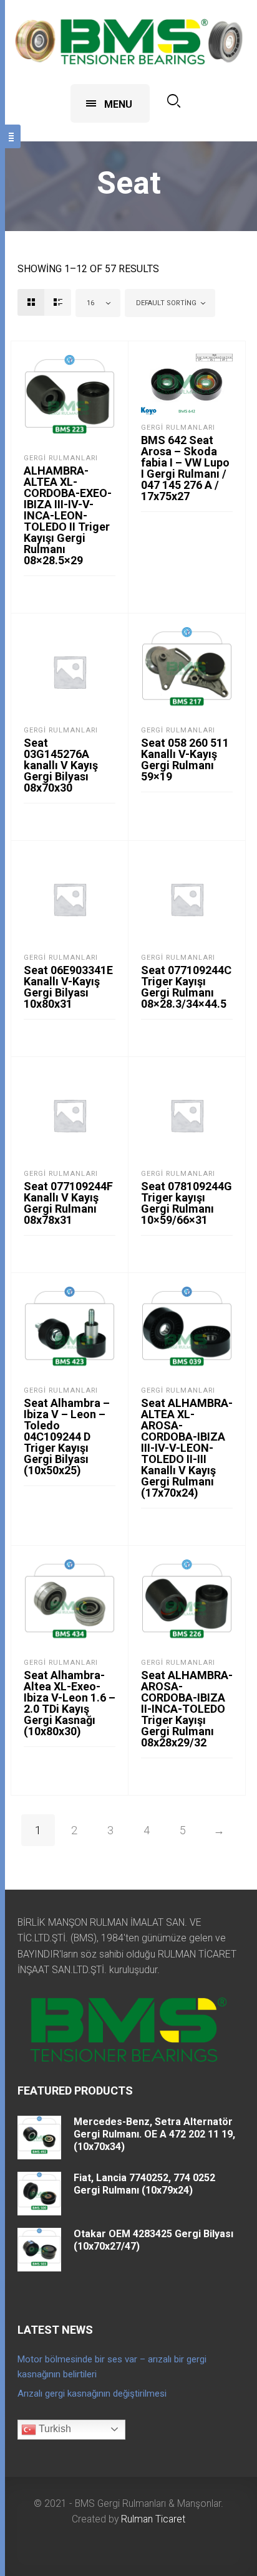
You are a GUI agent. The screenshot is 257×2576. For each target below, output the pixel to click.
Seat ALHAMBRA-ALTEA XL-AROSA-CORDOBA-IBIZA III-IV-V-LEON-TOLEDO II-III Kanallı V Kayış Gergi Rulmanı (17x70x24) (187, 1448)
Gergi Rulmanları (61, 458)
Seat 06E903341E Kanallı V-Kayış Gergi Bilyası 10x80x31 (68, 987)
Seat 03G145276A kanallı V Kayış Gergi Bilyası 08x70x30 (61, 765)
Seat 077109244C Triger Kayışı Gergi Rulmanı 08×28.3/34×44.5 (186, 987)
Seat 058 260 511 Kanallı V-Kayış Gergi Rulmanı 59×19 (185, 760)
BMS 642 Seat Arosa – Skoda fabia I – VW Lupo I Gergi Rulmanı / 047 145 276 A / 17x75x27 (185, 468)
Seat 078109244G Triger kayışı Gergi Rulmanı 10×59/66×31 (187, 1203)
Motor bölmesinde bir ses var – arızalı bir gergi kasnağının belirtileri (112, 2367)
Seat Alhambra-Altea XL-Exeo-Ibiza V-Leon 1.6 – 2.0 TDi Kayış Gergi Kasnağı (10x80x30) (70, 1703)
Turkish (54, 2429)
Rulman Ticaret (153, 2519)
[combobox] (98, 303)
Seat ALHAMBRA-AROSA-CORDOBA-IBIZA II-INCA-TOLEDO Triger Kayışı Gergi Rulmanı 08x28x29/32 (187, 1709)
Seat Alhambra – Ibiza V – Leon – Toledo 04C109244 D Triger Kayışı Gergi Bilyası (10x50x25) (67, 1437)
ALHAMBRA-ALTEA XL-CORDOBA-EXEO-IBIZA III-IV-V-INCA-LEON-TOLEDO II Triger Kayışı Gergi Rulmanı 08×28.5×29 (68, 515)
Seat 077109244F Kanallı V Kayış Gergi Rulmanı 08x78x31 (68, 1203)
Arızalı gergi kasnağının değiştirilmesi (92, 2394)
